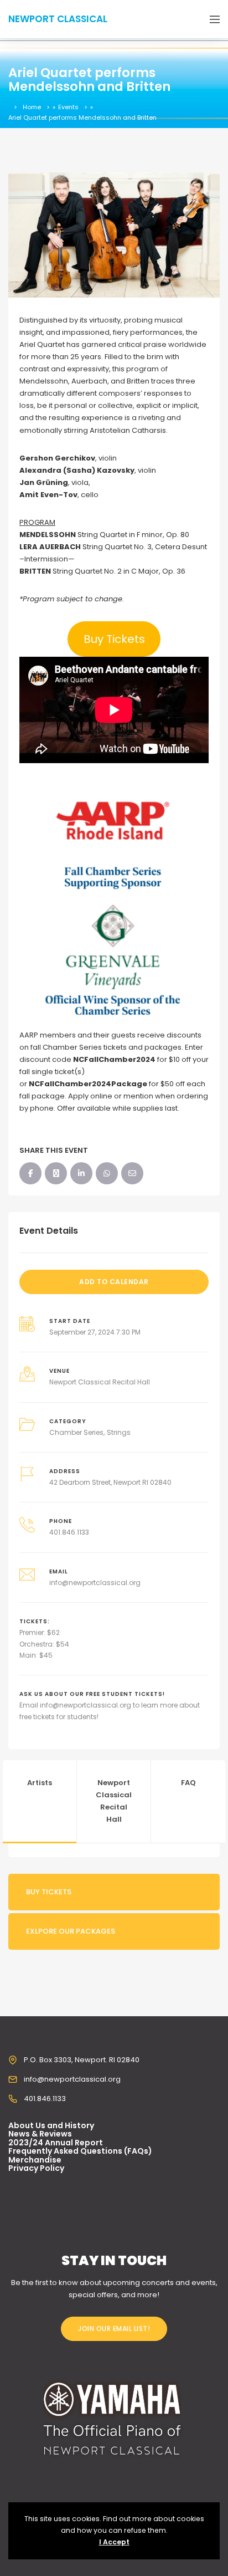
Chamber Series (76, 1432)
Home (32, 107)
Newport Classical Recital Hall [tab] (114, 1801)
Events (68, 107)
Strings (119, 1432)
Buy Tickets (114, 639)
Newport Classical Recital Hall (100, 1382)
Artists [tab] (40, 1783)
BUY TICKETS (49, 1892)
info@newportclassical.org (95, 1583)
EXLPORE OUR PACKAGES (71, 1931)
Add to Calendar (114, 1282)
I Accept (114, 2542)
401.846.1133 (69, 1532)
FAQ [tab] (188, 1783)
